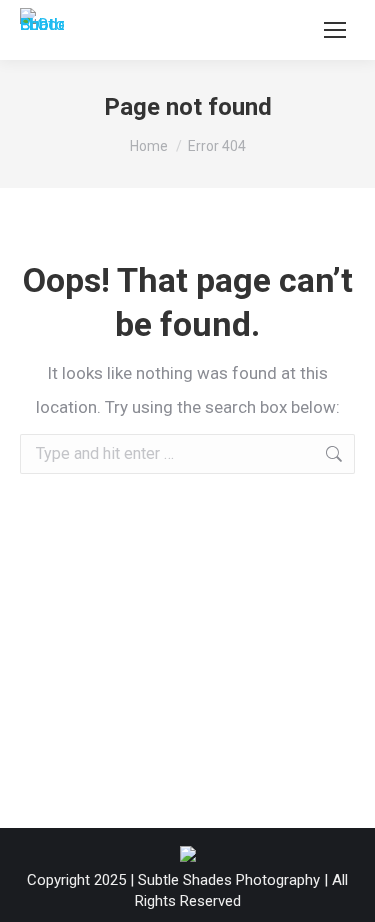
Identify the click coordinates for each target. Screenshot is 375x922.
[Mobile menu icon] (335, 30)
